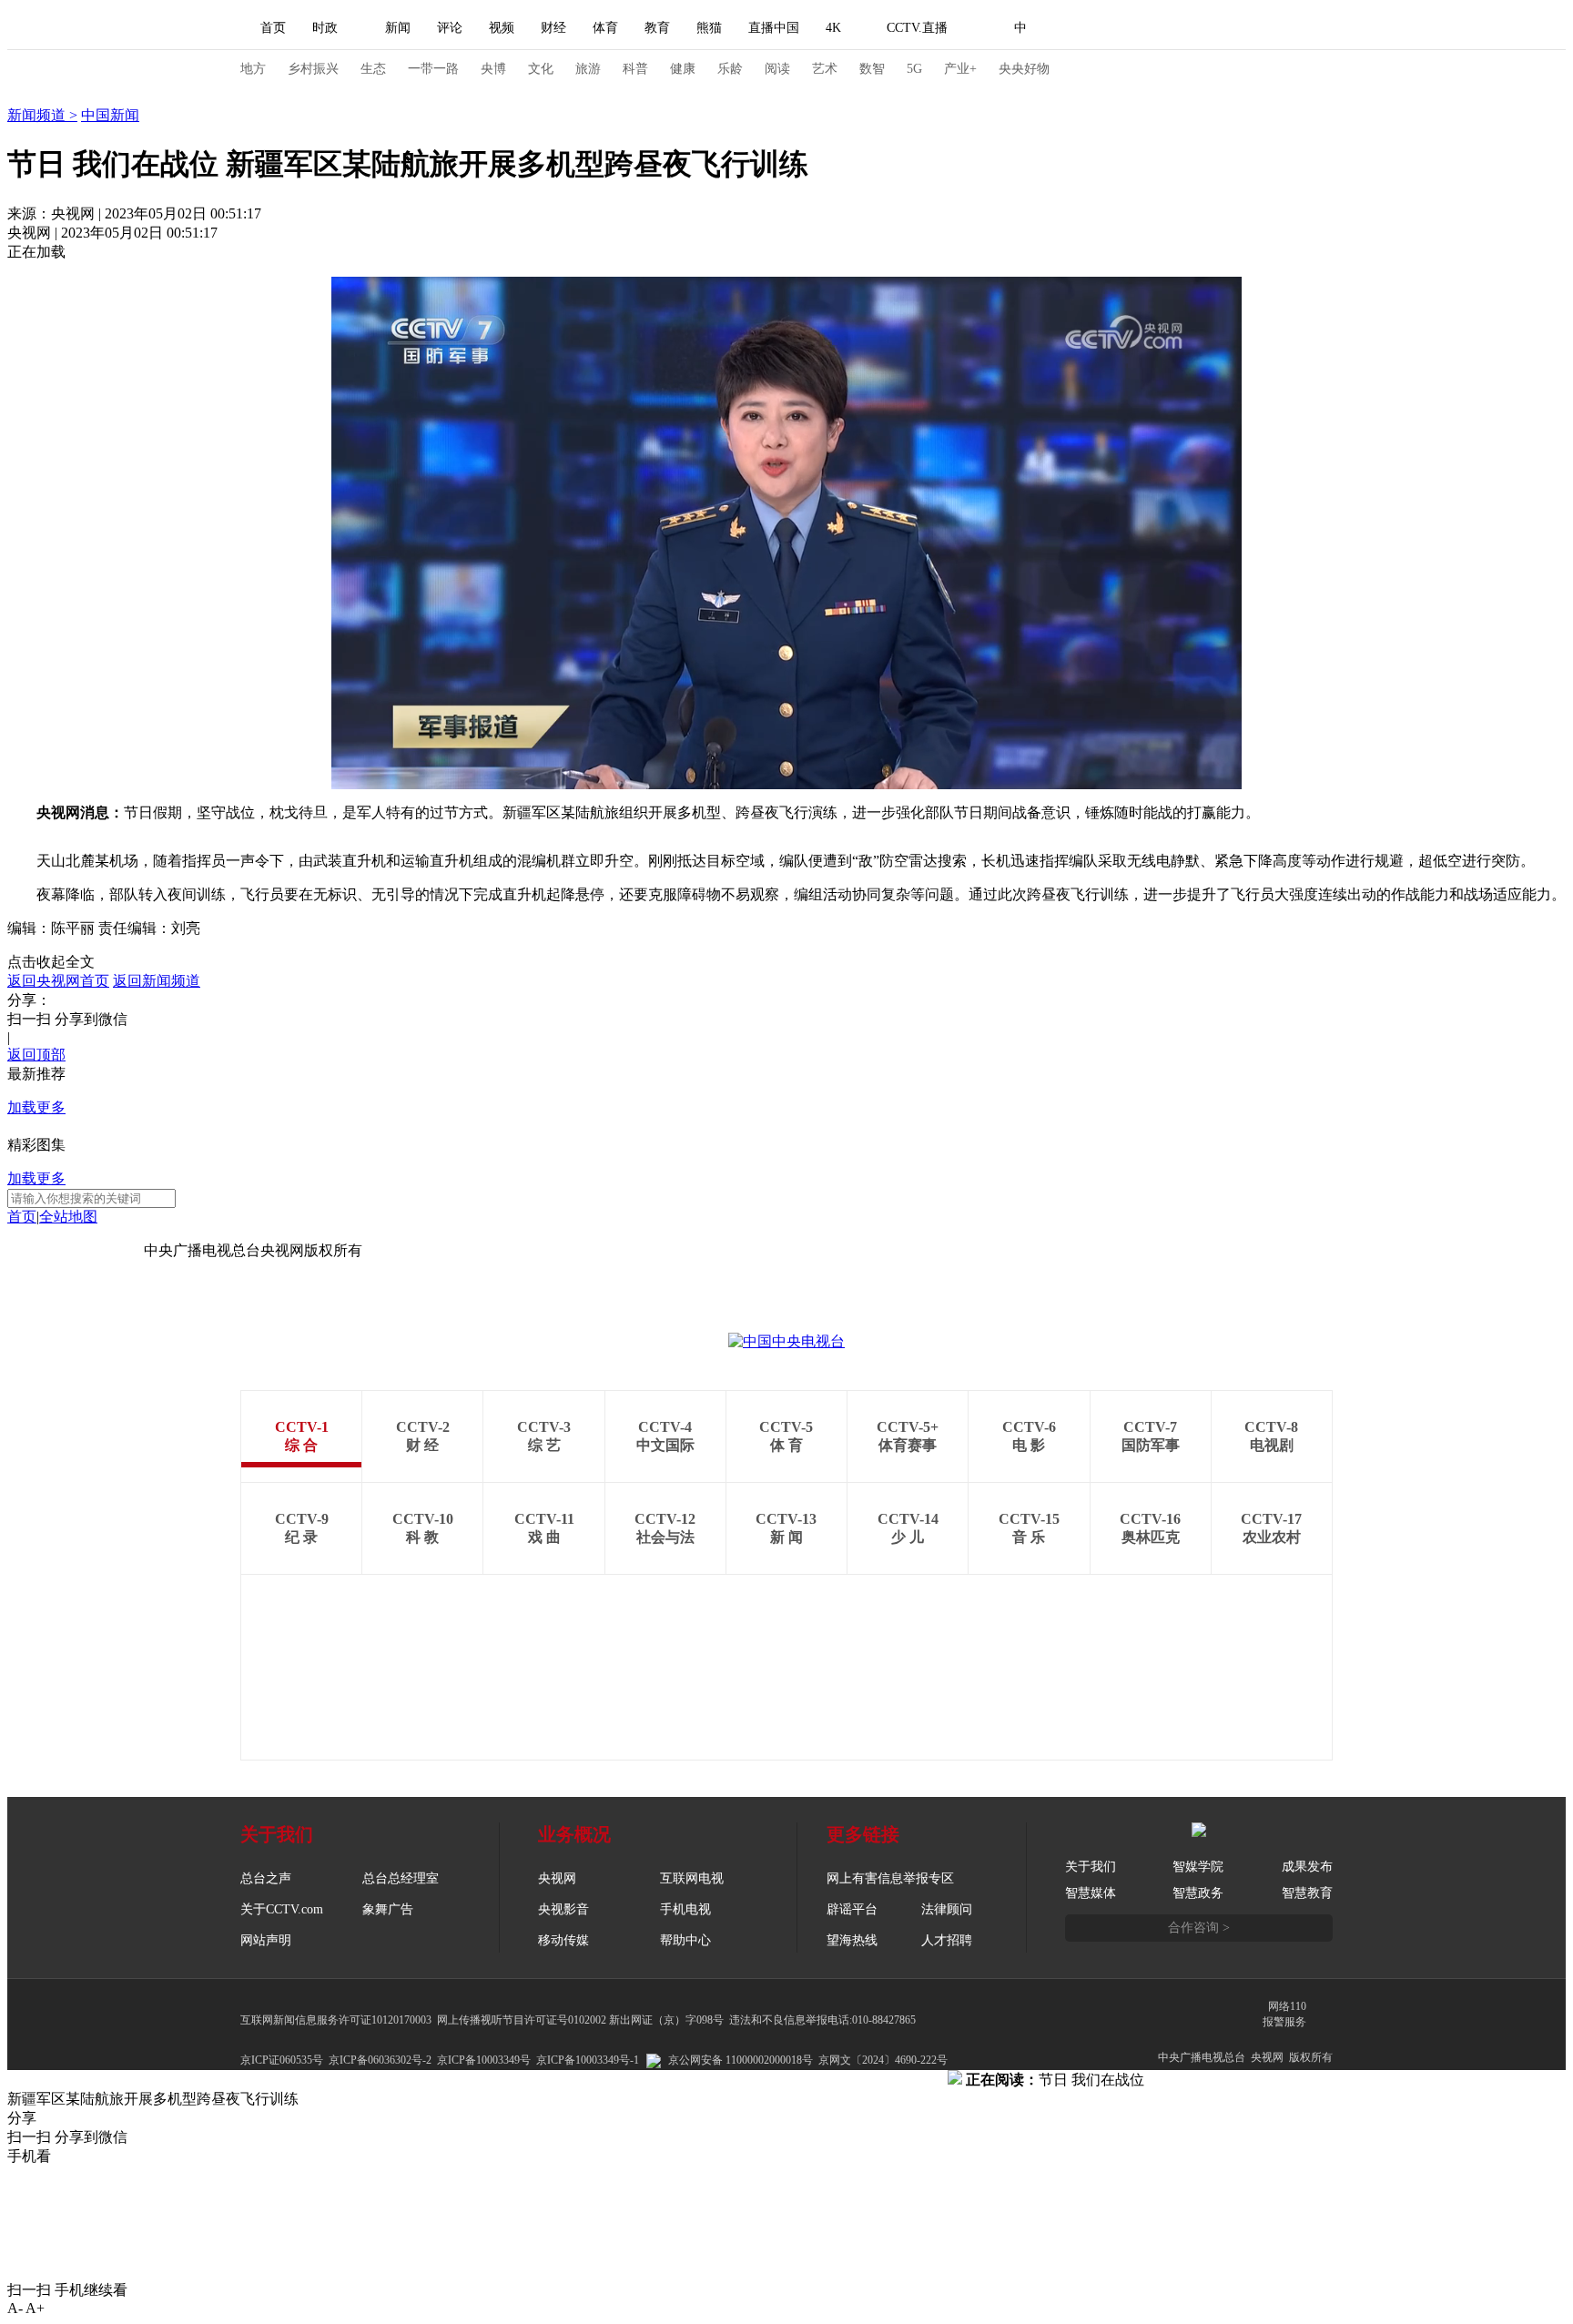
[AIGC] (1116, 28)
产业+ (960, 69)
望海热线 (852, 1940)
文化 (541, 69)
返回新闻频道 (157, 981)
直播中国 (774, 28)
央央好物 (1024, 69)
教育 (657, 28)
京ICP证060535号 (282, 2060)
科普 (635, 69)
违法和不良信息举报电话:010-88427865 (822, 2020)
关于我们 (1091, 1867)
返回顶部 (36, 1055)
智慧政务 (1198, 1893)
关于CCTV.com (282, 1909)
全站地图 (68, 1217)
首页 (273, 28)
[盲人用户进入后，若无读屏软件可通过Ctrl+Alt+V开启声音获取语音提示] (1205, 28)
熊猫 (709, 28)
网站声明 (266, 1940)
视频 (502, 28)
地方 (253, 69)
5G (914, 69)
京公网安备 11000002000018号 (741, 2060)
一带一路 (433, 69)
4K (833, 28)
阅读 (777, 69)
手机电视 (685, 1909)
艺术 (825, 69)
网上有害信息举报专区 (890, 1878)
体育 (605, 28)
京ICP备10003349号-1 (76, 1250)
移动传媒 (563, 1940)
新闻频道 (38, 115)
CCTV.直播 (917, 28)
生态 (373, 69)
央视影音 (563, 1909)
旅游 (588, 69)
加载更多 (36, 1107)
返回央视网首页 (58, 981)
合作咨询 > (1199, 1928)
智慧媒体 (1091, 1893)
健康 (683, 69)
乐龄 (730, 69)
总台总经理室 (401, 1878)
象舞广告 (388, 1909)
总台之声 (266, 1878)
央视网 (557, 1878)
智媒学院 (1198, 1867)
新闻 (398, 28)
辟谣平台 (852, 1909)
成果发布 (1307, 1867)
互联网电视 (692, 1878)
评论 (450, 28)
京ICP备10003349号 (484, 2060)
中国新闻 (110, 115)
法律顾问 (947, 1909)
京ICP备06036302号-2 (380, 2060)
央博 (493, 69)
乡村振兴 (313, 69)
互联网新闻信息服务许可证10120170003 (336, 2020)
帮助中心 (685, 1940)
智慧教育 (1307, 1893)
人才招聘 (947, 1940)
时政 (325, 28)
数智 (872, 69)
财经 (553, 28)
